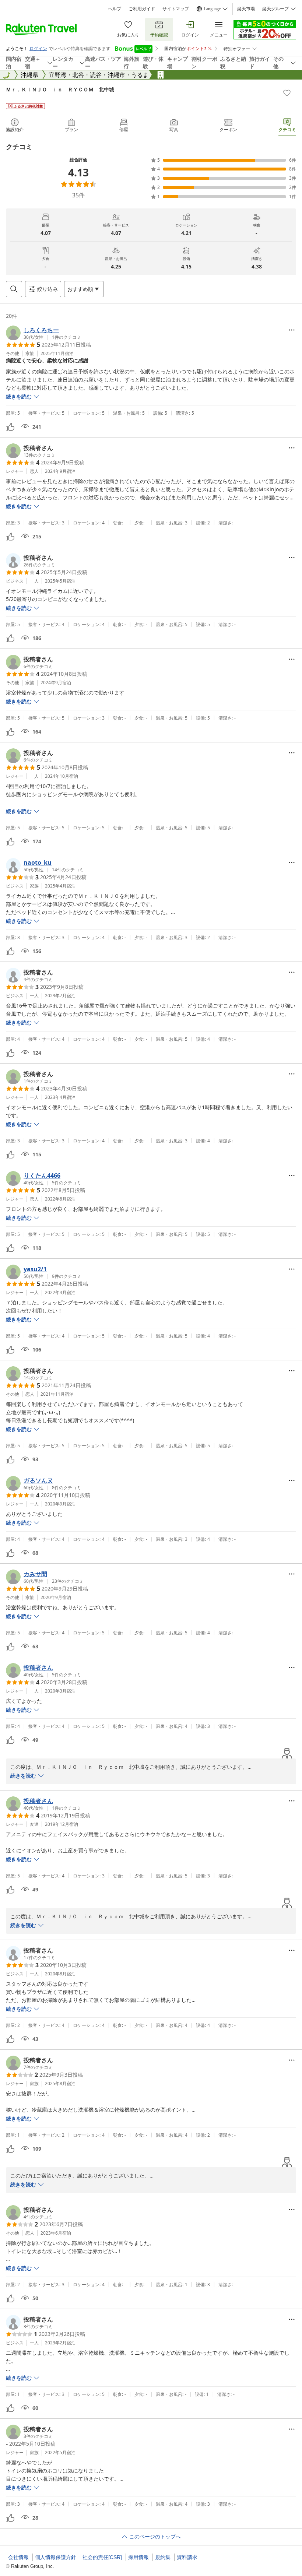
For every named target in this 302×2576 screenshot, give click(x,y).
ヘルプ (115, 9)
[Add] (287, 93)
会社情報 (18, 2557)
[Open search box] (14, 289)
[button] (43, 333)
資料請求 (187, 2557)
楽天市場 (246, 9)
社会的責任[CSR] (102, 2557)
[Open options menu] (292, 330)
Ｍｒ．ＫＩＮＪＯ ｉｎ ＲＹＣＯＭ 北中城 (60, 89)
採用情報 (138, 2557)
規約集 (163, 2557)
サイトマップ (176, 9)
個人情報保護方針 (56, 2557)
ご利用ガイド (142, 9)
